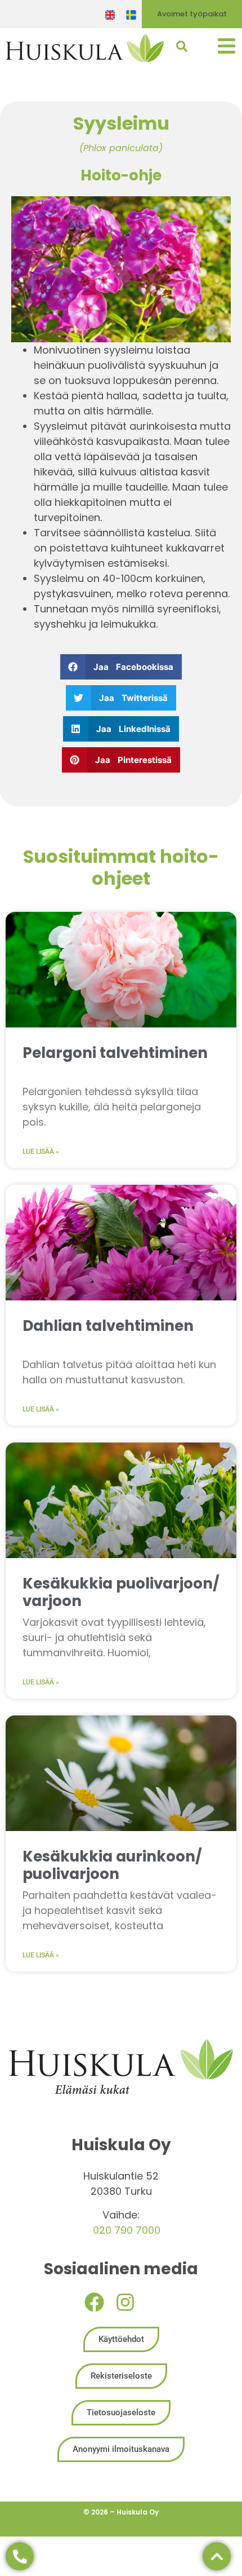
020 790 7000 (127, 2230)
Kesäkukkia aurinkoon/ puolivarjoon (112, 1865)
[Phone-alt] (20, 2556)
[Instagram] (125, 2302)
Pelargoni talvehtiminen (115, 1053)
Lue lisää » (41, 1152)
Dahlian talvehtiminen (108, 1326)
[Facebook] (94, 2302)
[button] (121, 667)
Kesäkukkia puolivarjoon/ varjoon (121, 1592)
